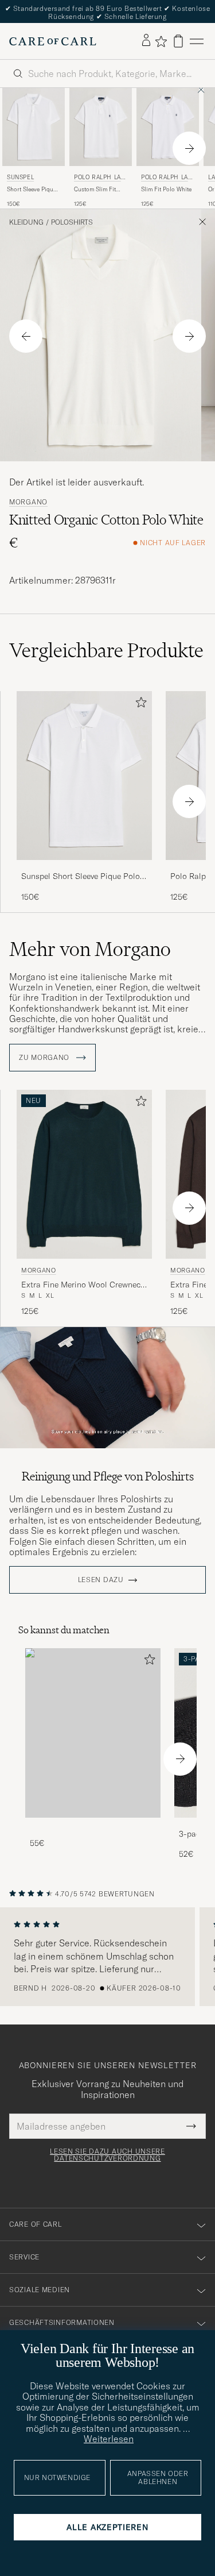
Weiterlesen (109, 2439)
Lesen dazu (101, 1580)
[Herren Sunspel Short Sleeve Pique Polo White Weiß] (34, 127)
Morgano (28, 502)
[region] (107, 1957)
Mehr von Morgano (90, 949)
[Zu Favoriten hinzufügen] (139, 705)
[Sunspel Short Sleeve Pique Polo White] (84, 868)
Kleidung (26, 222)
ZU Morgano (45, 1058)
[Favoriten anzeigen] (161, 41)
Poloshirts (72, 222)
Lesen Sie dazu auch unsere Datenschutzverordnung (107, 2155)
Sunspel (20, 177)
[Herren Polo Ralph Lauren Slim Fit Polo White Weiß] (168, 127)
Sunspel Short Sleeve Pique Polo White (81, 877)
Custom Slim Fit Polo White (95, 190)
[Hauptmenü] (197, 41)
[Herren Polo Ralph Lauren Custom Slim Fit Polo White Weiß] (101, 127)
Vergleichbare (106, 650)
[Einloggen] (146, 41)
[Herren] (93, 1733)
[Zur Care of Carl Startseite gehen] (53, 41)
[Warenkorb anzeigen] (178, 41)
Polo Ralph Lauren (99, 178)
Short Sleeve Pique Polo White (32, 190)
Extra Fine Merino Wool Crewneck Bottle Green (83, 1285)
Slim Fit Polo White (166, 189)
